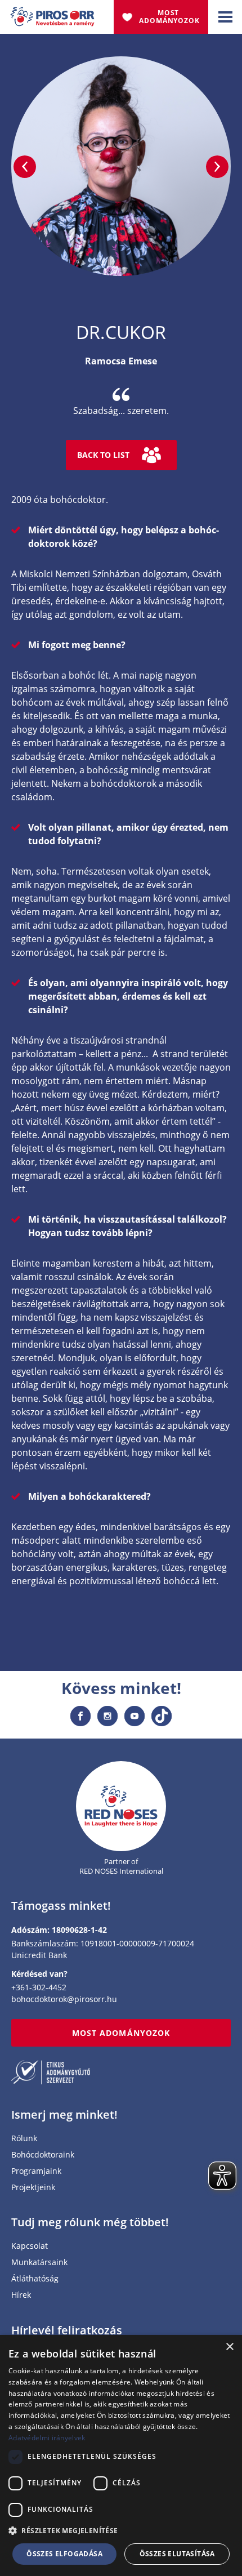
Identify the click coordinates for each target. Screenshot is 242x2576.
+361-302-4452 (39, 1987)
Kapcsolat (30, 2246)
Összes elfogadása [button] (64, 2554)
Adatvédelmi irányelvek (47, 2438)
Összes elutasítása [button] (177, 2554)
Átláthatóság (35, 2279)
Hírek (21, 2295)
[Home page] (121, 1806)
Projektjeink (33, 2188)
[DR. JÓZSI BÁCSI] (25, 167)
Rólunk (24, 2139)
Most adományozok (169, 17)
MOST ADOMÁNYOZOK (121, 2033)
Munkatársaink (39, 2263)
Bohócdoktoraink (43, 2155)
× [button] (229, 2347)
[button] (121, 2531)
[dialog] (121, 2455)
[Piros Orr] (52, 14)
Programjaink (36, 2171)
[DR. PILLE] (217, 167)
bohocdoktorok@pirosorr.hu (64, 1999)
